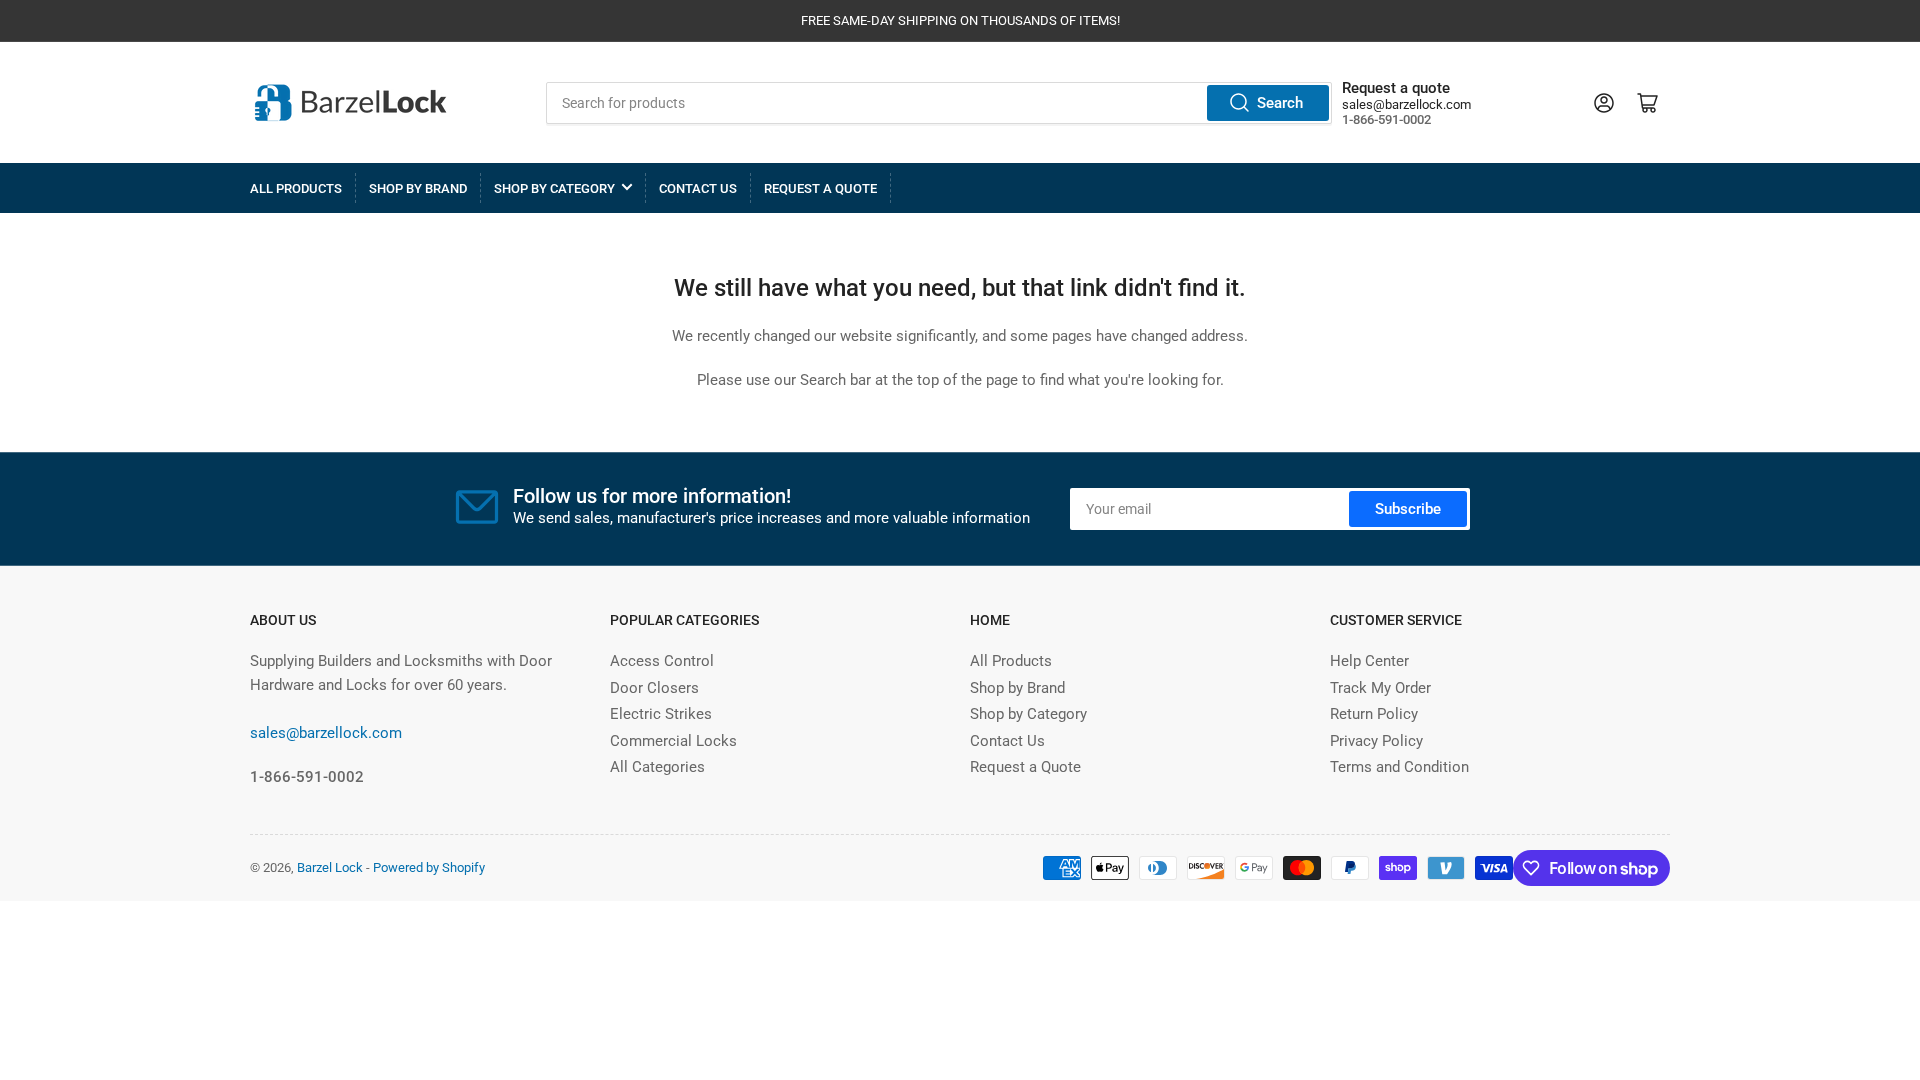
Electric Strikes (661, 714)
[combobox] (939, 103)
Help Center (1369, 661)
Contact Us (698, 188)
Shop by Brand (418, 188)
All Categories (657, 767)
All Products (296, 188)
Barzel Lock (330, 867)
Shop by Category (554, 188)
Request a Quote (820, 188)
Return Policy (1374, 714)
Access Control (662, 661)
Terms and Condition (1399, 767)
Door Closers (654, 688)
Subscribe (1408, 509)
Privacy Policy (1376, 741)
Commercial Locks (673, 741)
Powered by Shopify (429, 867)
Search (1280, 103)
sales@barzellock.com (1406, 104)
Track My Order (1380, 688)
